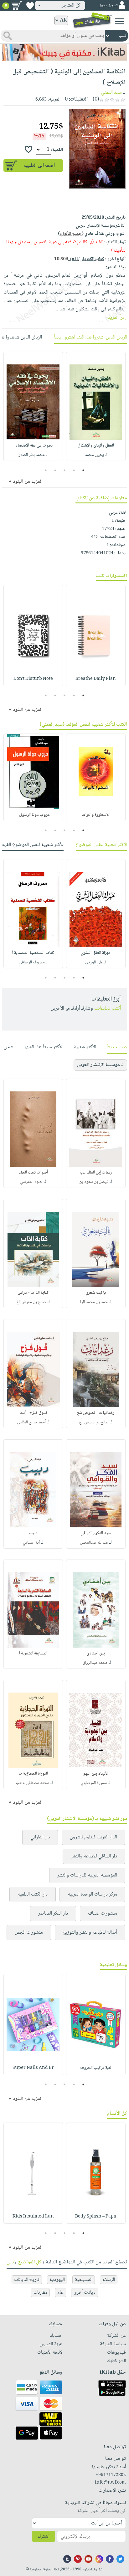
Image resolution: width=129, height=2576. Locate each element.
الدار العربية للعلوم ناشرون (93, 1837)
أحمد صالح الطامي (31, 1422)
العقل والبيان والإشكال (96, 446)
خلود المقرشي (31, 1182)
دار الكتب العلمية (33, 1894)
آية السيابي (31, 1543)
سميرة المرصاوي (94, 1783)
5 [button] (46, 470)
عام (60, 2293)
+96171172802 (111, 2475)
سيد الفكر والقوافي (96, 1533)
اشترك (44, 2536)
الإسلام (109, 2280)
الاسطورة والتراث (96, 815)
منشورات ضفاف (103, 1913)
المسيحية (84, 2280)
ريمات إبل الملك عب (96, 1173)
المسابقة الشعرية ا (33, 1654)
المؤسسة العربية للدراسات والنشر (87, 1875)
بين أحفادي (96, 1654)
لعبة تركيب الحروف (96, 2068)
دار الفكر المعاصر (53, 1913)
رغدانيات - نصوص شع (96, 1413)
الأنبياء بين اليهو (96, 1774)
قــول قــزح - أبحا (33, 1413)
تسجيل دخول (108, 5)
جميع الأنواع (71, 234)
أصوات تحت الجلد (33, 1173)
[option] (96, 406)
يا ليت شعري (96, 1293)
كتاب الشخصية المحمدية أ (33, 953)
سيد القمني (111, 93)
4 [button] (55, 470)
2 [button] (74, 470)
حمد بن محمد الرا (94, 1302)
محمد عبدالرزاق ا (94, 1663)
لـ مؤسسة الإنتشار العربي (100, 1065)
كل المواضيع (30, 2262)
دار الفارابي (40, 1837)
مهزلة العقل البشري (96, 953)
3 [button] (65, 470)
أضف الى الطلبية (39, 166)
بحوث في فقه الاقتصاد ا (33, 446)
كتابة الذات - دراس (33, 1293)
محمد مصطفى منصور (31, 1783)
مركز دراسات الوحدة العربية (92, 1894)
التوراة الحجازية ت (33, 1774)
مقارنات (40, 2293)
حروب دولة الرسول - (33, 815)
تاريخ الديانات (27, 2280)
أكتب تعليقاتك (108, 1009)
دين (10, 2262)
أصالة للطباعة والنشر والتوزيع (90, 1933)
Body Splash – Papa (96, 2217)
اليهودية (57, 2280)
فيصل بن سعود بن (94, 1182)
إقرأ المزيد (117, 318)
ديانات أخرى (85, 2293)
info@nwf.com (110, 2483)
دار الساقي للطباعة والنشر (94, 1856)
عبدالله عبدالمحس (94, 1543)
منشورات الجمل (29, 1933)
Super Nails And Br (33, 2068)
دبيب (33, 1533)
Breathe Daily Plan (96, 679)
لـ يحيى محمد (96, 455)
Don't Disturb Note (33, 679)
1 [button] (83, 470)
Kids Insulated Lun (33, 2217)
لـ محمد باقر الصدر (33, 455)
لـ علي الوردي (96, 962)
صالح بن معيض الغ (31, 1302)
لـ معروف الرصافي (33, 962)
